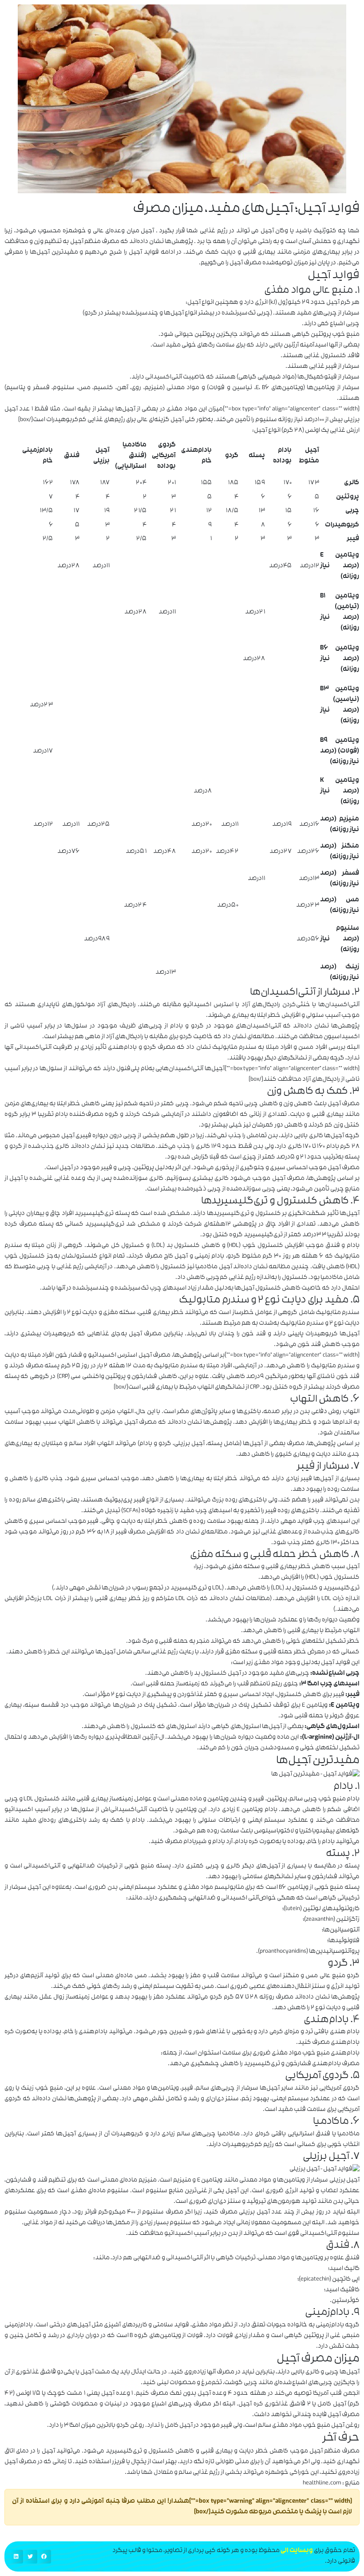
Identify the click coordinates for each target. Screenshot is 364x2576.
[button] (44, 2557)
